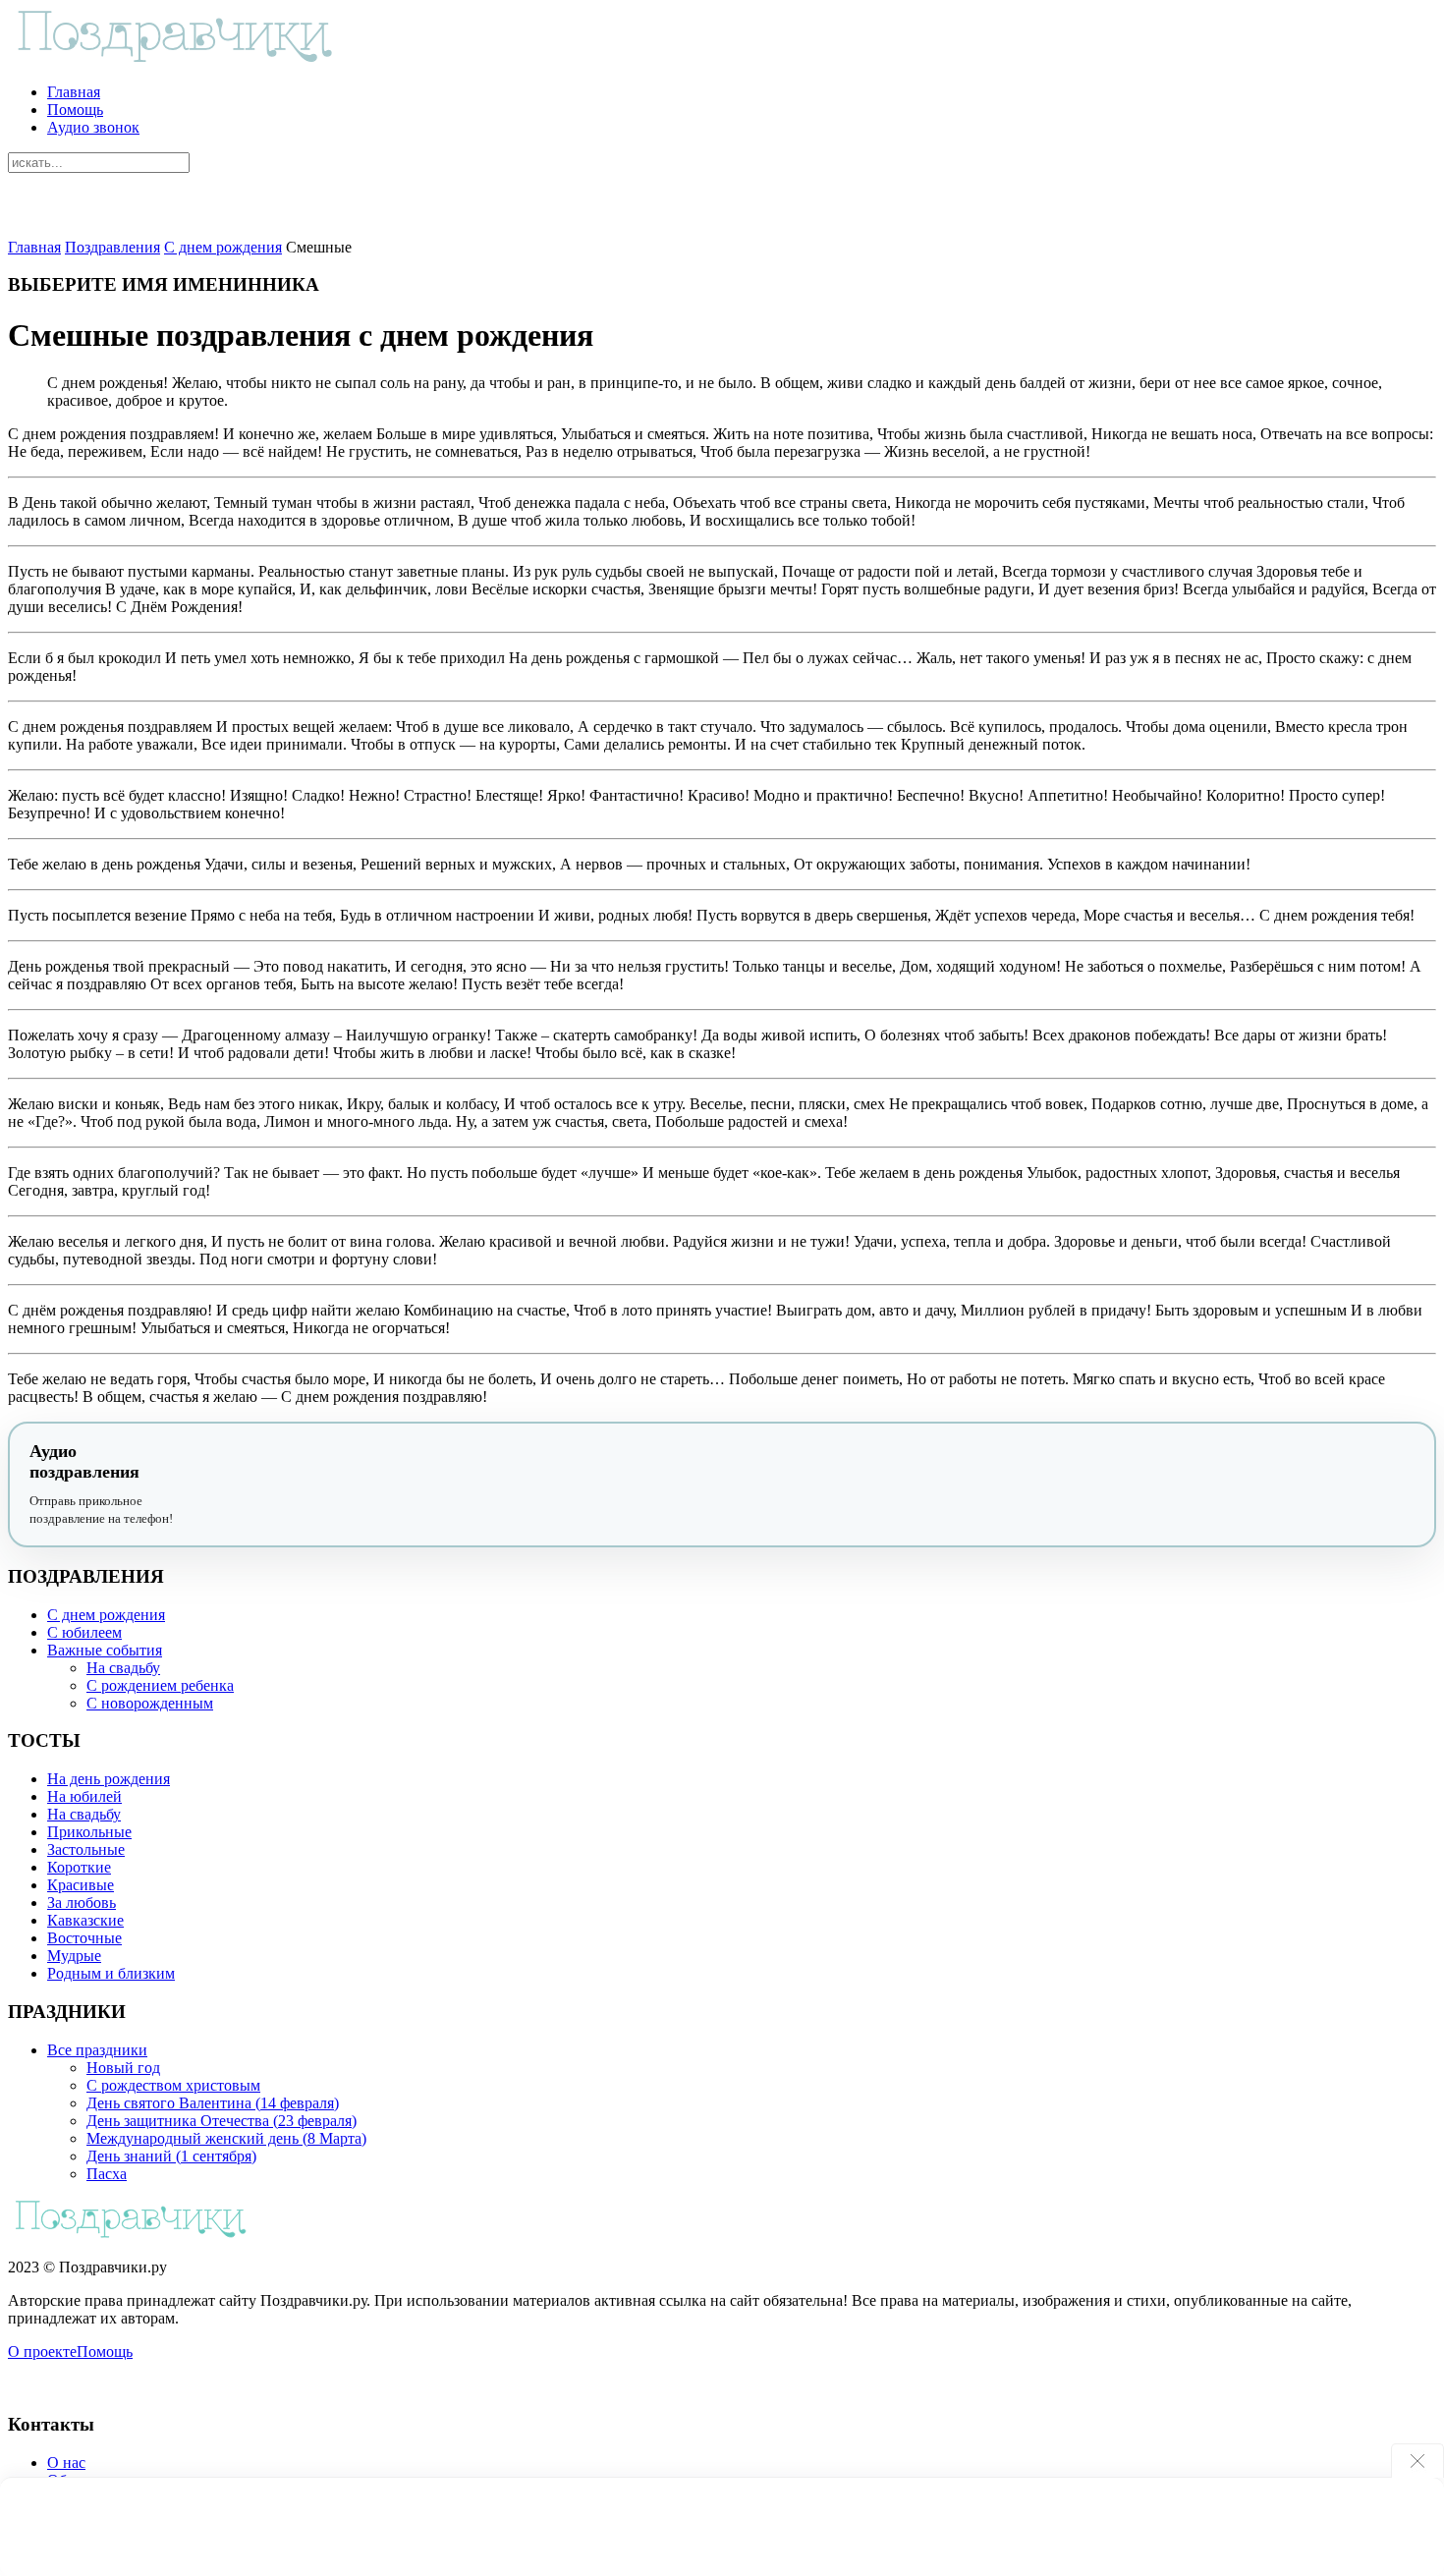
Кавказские (85, 1920)
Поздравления (112, 247)
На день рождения (109, 1779)
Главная (74, 92)
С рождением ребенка (160, 1685)
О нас (66, 2463)
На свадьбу (123, 1668)
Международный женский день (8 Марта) (226, 2138)
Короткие (79, 1867)
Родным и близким (111, 1973)
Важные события (105, 1650)
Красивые (81, 1885)
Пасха (107, 2174)
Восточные (84, 1938)
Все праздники (97, 2050)
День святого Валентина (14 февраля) (213, 2103)
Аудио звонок (93, 127)
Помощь (75, 110)
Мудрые (74, 1956)
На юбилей (84, 1796)
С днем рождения (223, 247)
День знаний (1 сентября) (171, 2156)
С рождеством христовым (173, 2085)
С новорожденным (150, 1703)
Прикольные (89, 1832)
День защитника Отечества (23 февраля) (222, 2121)
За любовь (82, 1903)
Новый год (123, 2068)
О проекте (42, 2352)
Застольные (86, 1849)
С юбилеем (84, 1632)
